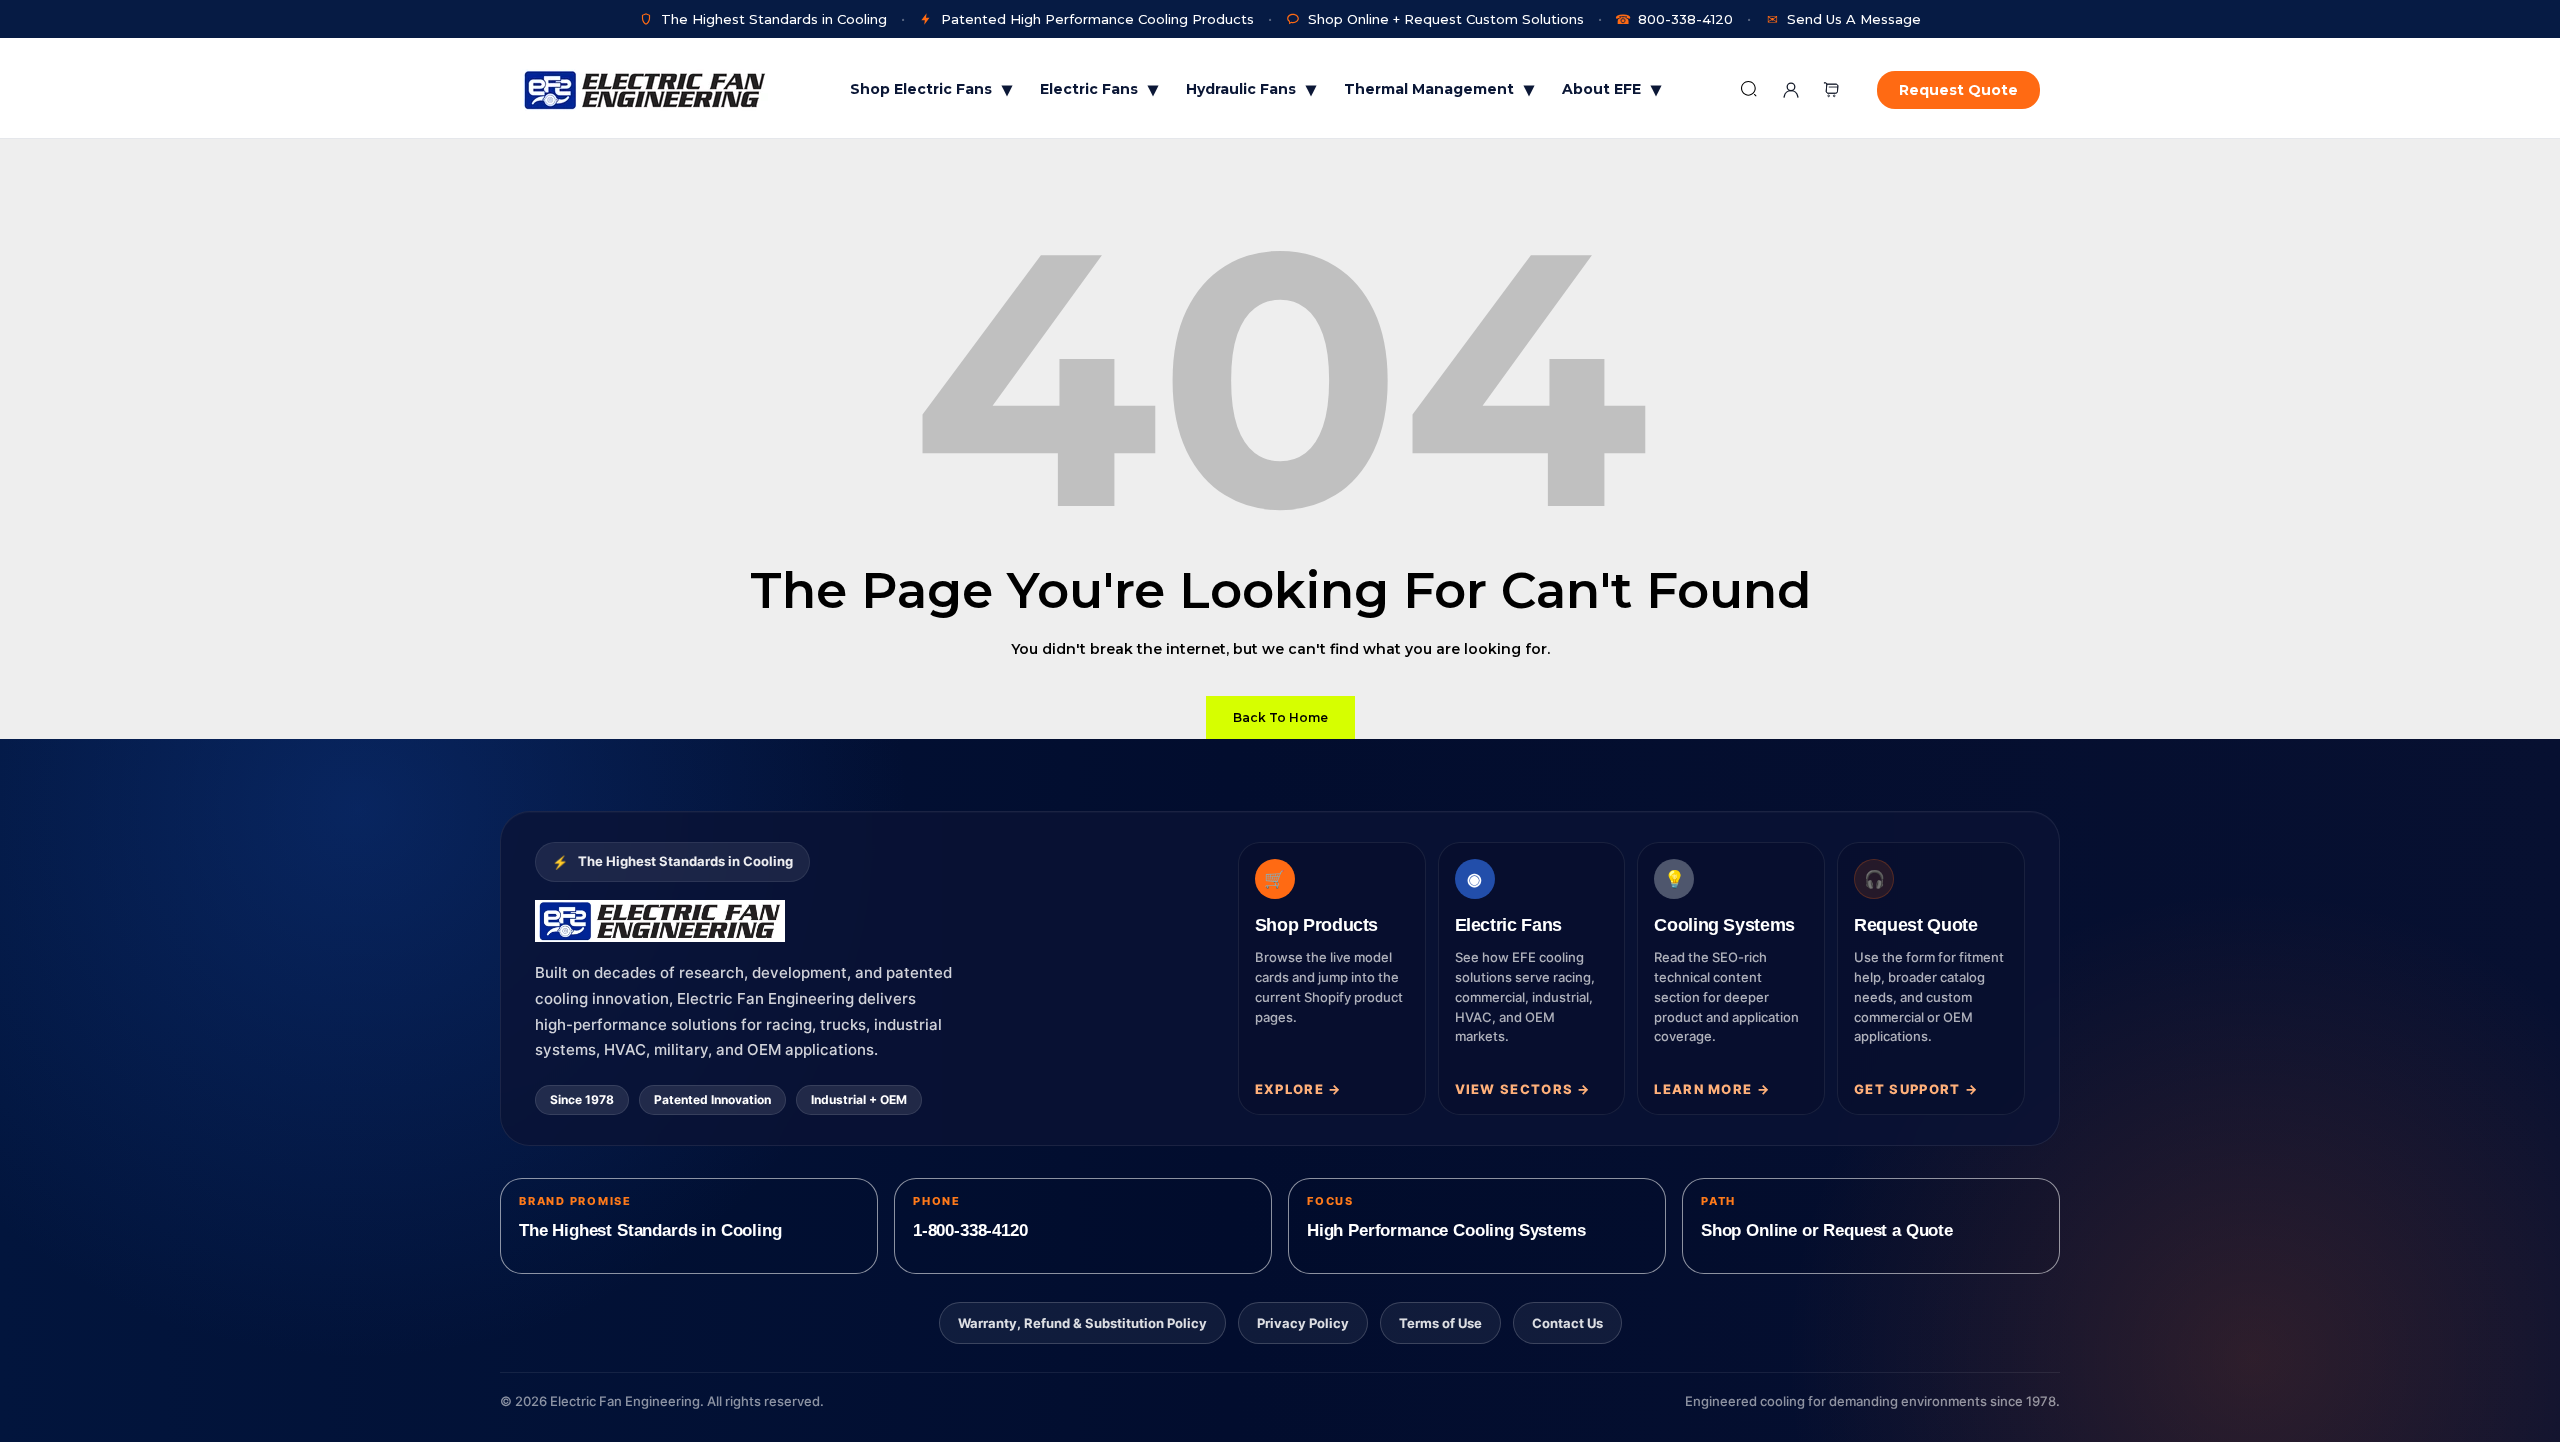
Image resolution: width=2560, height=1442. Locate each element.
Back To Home (1280, 717)
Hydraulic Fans (1251, 89)
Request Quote (1958, 90)
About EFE (1611, 89)
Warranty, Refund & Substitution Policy (1082, 1323)
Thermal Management (1439, 89)
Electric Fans (1099, 89)
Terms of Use (1440, 1323)
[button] (1831, 89)
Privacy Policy (1303, 1323)
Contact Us (1567, 1323)
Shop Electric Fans (931, 89)
